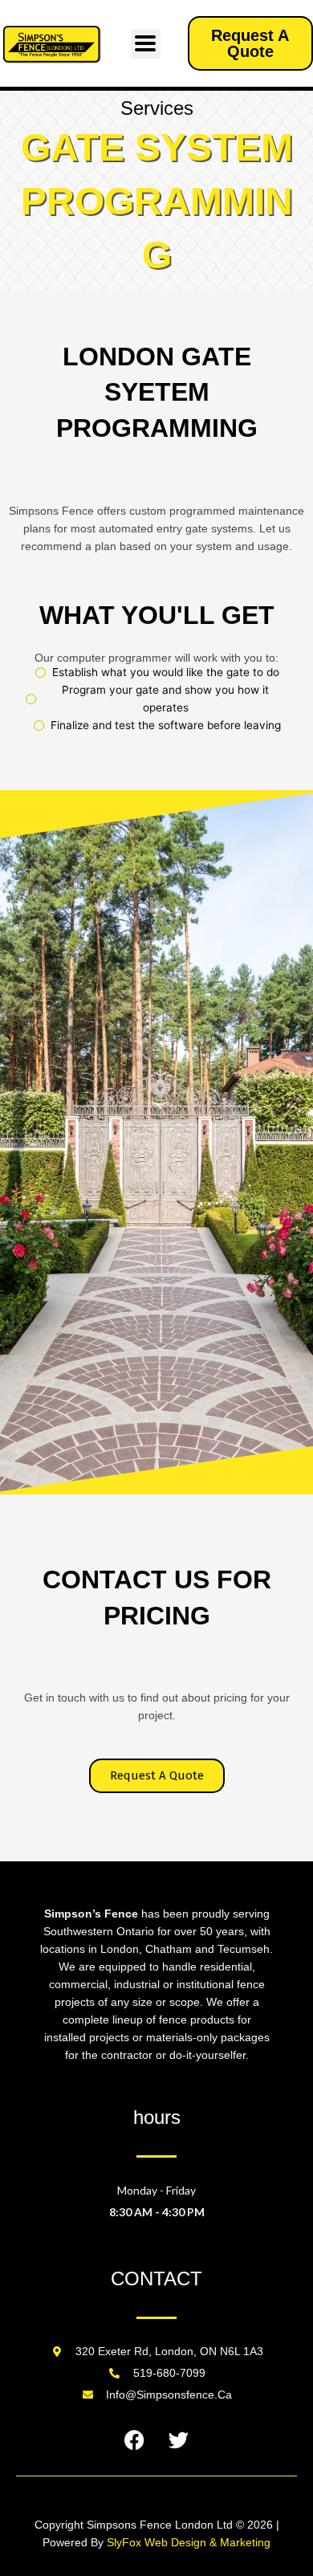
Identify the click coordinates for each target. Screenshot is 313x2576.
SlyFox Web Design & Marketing (189, 2542)
